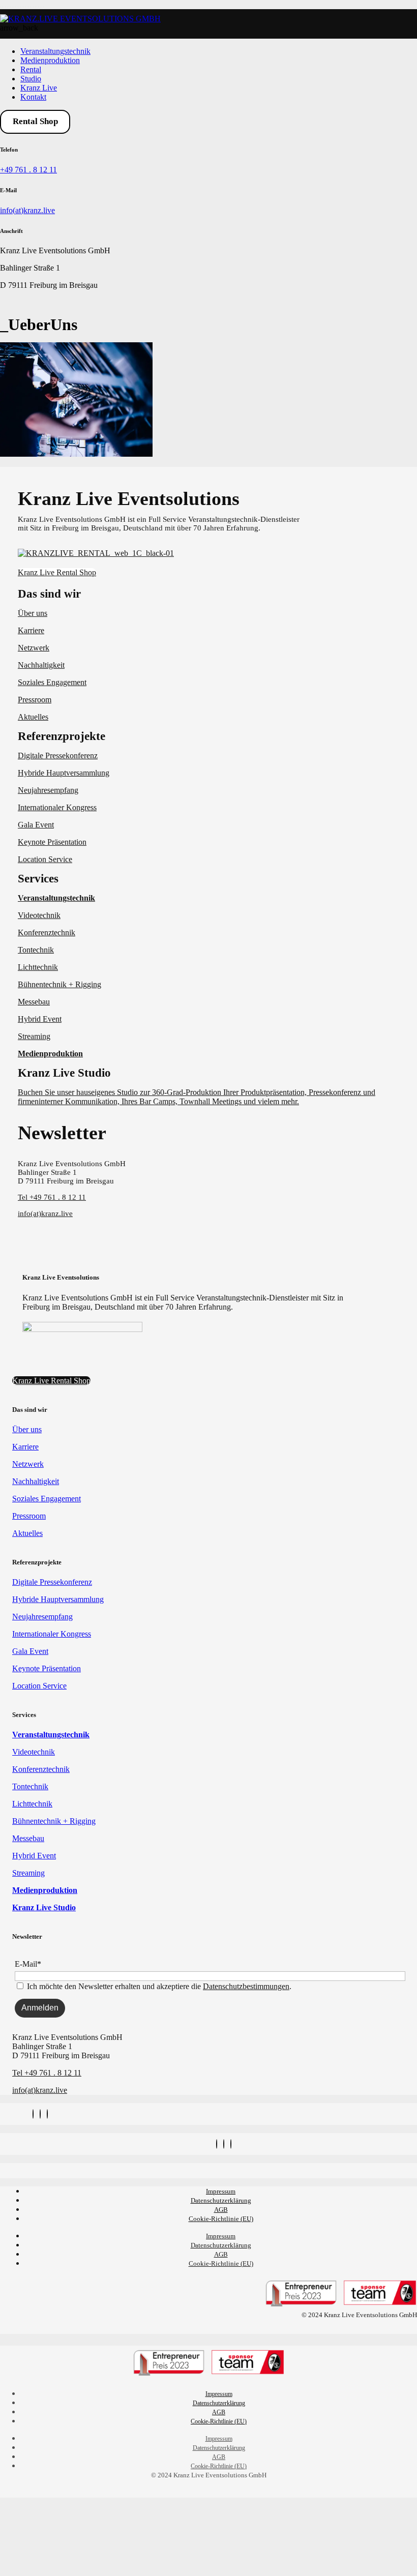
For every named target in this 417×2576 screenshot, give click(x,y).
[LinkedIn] (47, 2114)
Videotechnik (39, 915)
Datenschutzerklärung (221, 2200)
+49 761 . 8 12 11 (28, 170)
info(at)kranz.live (27, 210)
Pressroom (35, 700)
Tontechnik (36, 950)
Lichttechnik (38, 967)
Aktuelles (33, 717)
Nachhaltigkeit (41, 665)
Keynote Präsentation (52, 842)
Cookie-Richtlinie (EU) (221, 2219)
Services (38, 879)
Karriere (31, 630)
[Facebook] (40, 2114)
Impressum (221, 2191)
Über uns (33, 613)
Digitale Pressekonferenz (58, 756)
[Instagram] (33, 2114)
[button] (211, 594)
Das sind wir (49, 594)
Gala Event (36, 825)
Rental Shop (35, 121)
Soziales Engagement (52, 682)
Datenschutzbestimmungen (246, 1986)
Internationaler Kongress (57, 807)
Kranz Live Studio (64, 1073)
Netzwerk (34, 648)
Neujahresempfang (48, 790)
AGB (221, 2210)
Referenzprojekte (62, 736)
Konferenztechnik (47, 932)
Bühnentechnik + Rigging (59, 984)
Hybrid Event (40, 1019)
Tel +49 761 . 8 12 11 (52, 1197)
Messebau (34, 1002)
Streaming (34, 1036)
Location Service (45, 859)
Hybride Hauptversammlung (64, 773)
